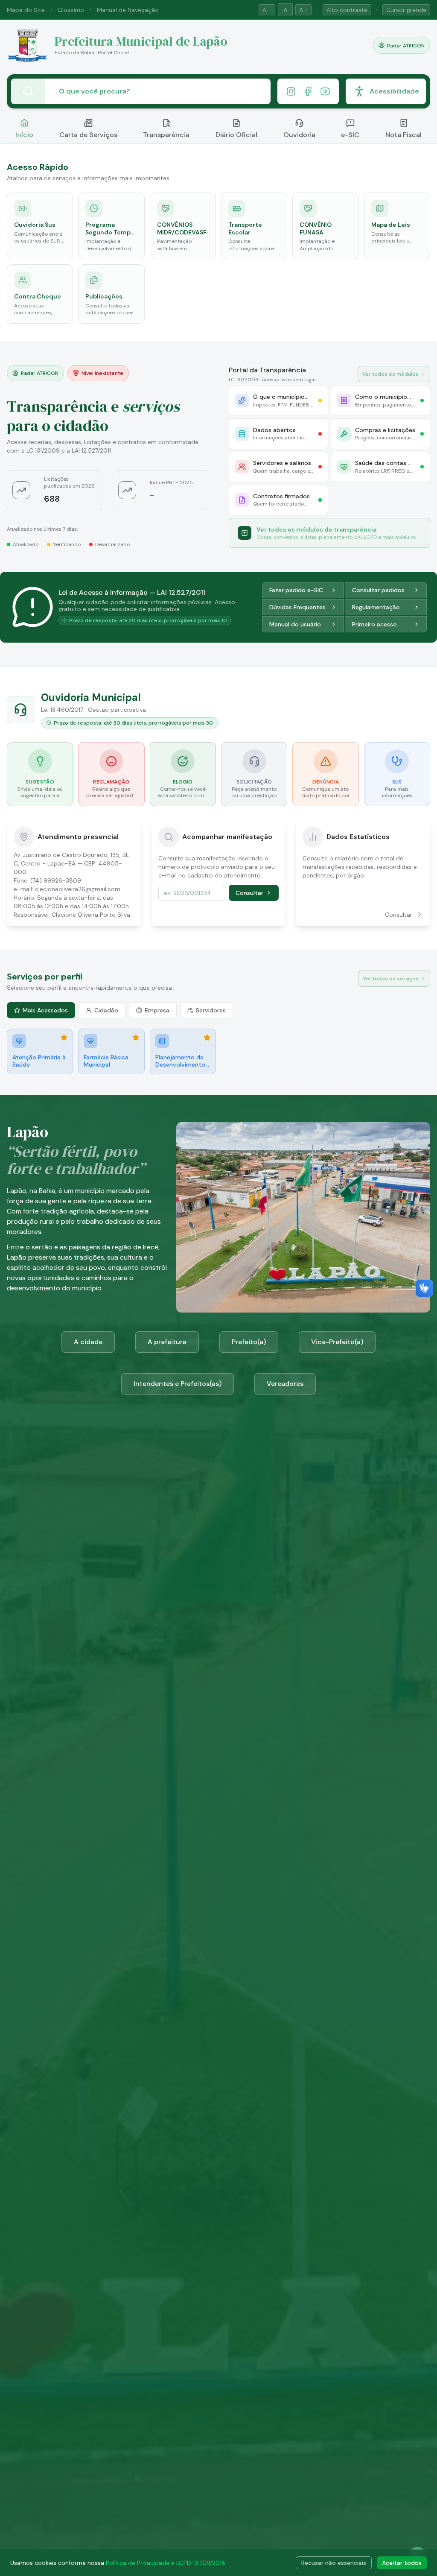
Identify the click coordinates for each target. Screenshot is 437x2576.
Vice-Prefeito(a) (337, 1342)
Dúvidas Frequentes (297, 607)
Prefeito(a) (249, 1342)
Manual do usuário (295, 624)
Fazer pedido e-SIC (296, 590)
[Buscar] (28, 91)
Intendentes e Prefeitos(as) (178, 1384)
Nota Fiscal (403, 135)
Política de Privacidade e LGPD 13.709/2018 (166, 2563)
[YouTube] (325, 91)
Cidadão (106, 1010)
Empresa (157, 1010)
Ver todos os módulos (390, 374)
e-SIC (350, 135)
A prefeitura (167, 1342)
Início (24, 135)
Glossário (71, 10)
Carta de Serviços (88, 135)
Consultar (249, 893)
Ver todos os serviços (391, 979)
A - (267, 10)
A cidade (88, 1342)
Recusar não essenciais (334, 2563)
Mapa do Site (26, 10)
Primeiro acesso (374, 624)
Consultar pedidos (378, 590)
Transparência (166, 135)
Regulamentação (376, 607)
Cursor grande (406, 10)
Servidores (211, 1010)
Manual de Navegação (128, 10)
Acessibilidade (394, 91)
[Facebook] (308, 91)
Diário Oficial (236, 135)
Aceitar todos (402, 2563)
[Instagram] (291, 91)
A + (303, 10)
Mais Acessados (45, 1010)
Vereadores (285, 1384)
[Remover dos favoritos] (64, 1038)
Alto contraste (347, 10)
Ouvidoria (299, 135)
